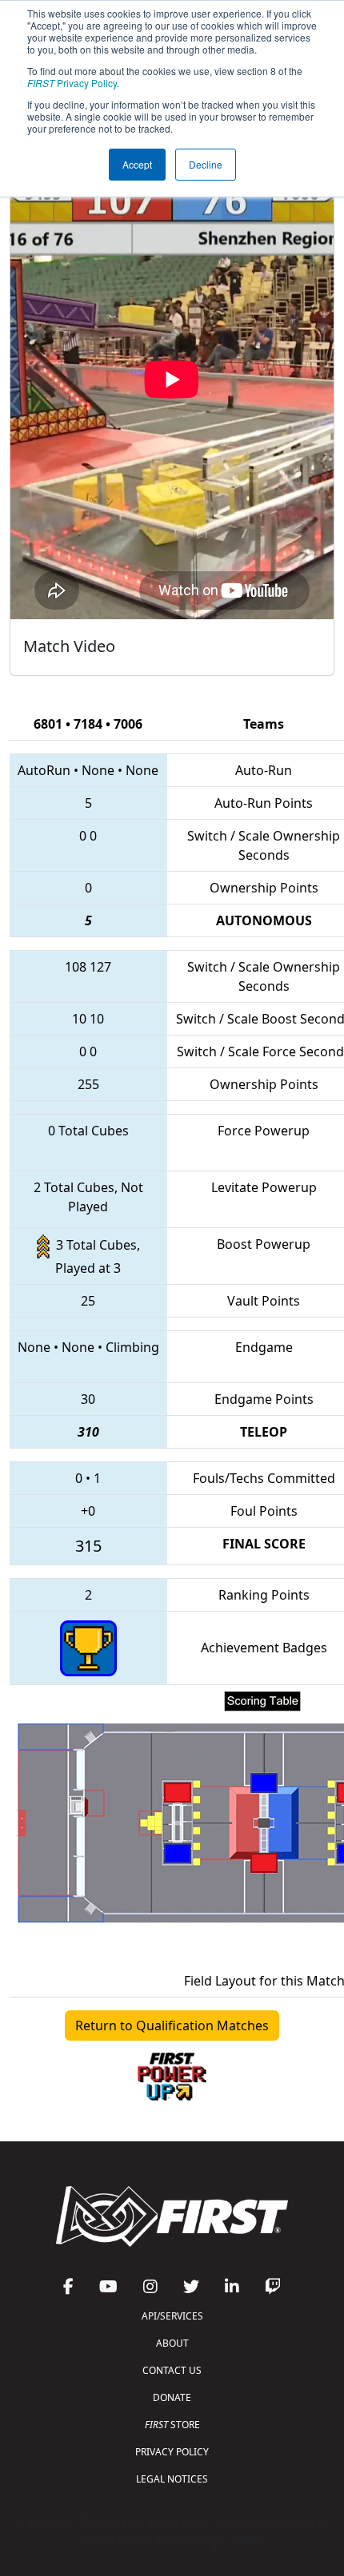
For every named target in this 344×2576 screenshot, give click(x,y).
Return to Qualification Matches (172, 2025)
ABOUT (172, 2343)
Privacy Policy (72, 83)
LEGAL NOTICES (172, 2479)
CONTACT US (172, 2370)
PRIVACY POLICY (172, 2452)
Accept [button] (137, 164)
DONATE (172, 2397)
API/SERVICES (172, 2316)
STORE (172, 2425)
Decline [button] (206, 164)
